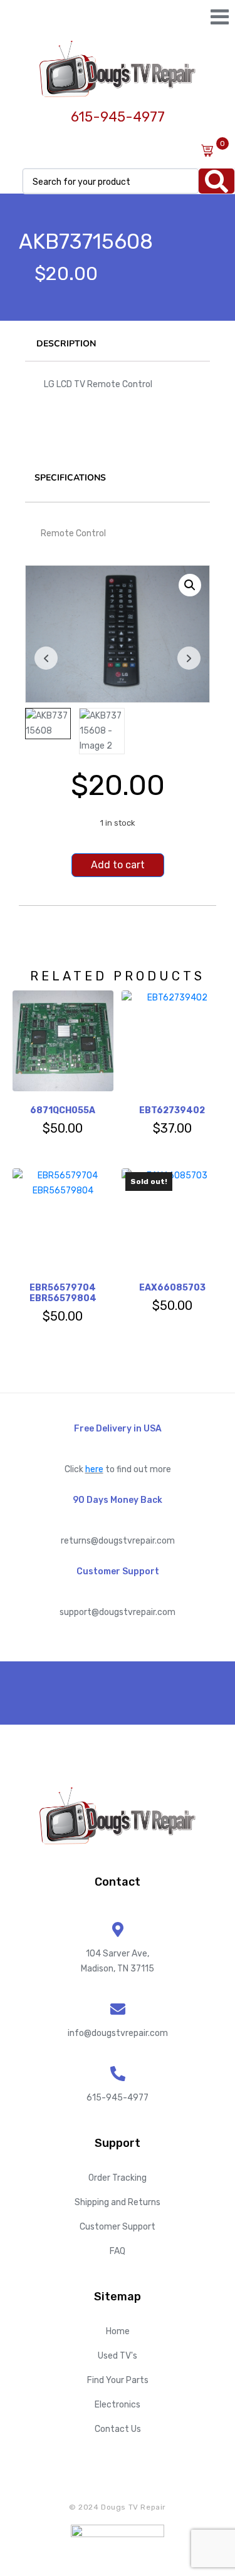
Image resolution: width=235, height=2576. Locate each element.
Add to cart (118, 865)
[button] (190, 585)
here (94, 1469)
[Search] (217, 181)
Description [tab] (66, 344)
